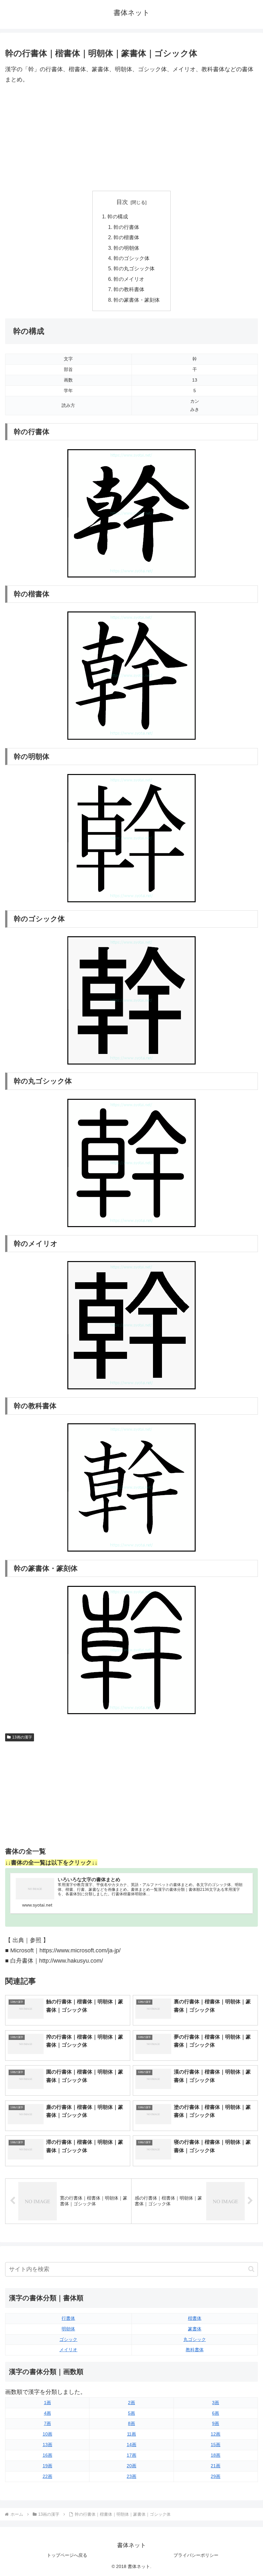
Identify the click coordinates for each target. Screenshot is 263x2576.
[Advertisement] (131, 138)
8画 (131, 2423)
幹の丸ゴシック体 (134, 268)
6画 (216, 2413)
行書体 (68, 2318)
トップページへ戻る (67, 2555)
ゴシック (68, 2339)
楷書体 (195, 2318)
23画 (131, 2476)
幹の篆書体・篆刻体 (137, 300)
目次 (122, 202)
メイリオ (68, 2350)
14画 (131, 2445)
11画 (131, 2434)
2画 (131, 2403)
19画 (47, 2466)
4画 (47, 2413)
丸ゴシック (195, 2339)
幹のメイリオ (129, 279)
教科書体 (195, 2350)
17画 (131, 2455)
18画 (216, 2455)
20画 (131, 2466)
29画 (216, 2476)
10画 (47, 2434)
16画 (47, 2455)
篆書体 (195, 2329)
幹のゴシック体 (131, 258)
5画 (131, 2413)
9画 (216, 2423)
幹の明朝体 (126, 248)
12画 (216, 2434)
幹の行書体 (126, 227)
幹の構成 (118, 216)
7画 (47, 2423)
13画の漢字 (22, 1737)
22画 (47, 2476)
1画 (47, 2403)
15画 (216, 2445)
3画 (216, 2403)
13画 (47, 2445)
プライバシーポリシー (196, 2555)
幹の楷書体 (126, 237)
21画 (216, 2466)
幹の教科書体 (129, 289)
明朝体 (68, 2329)
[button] (251, 2269)
